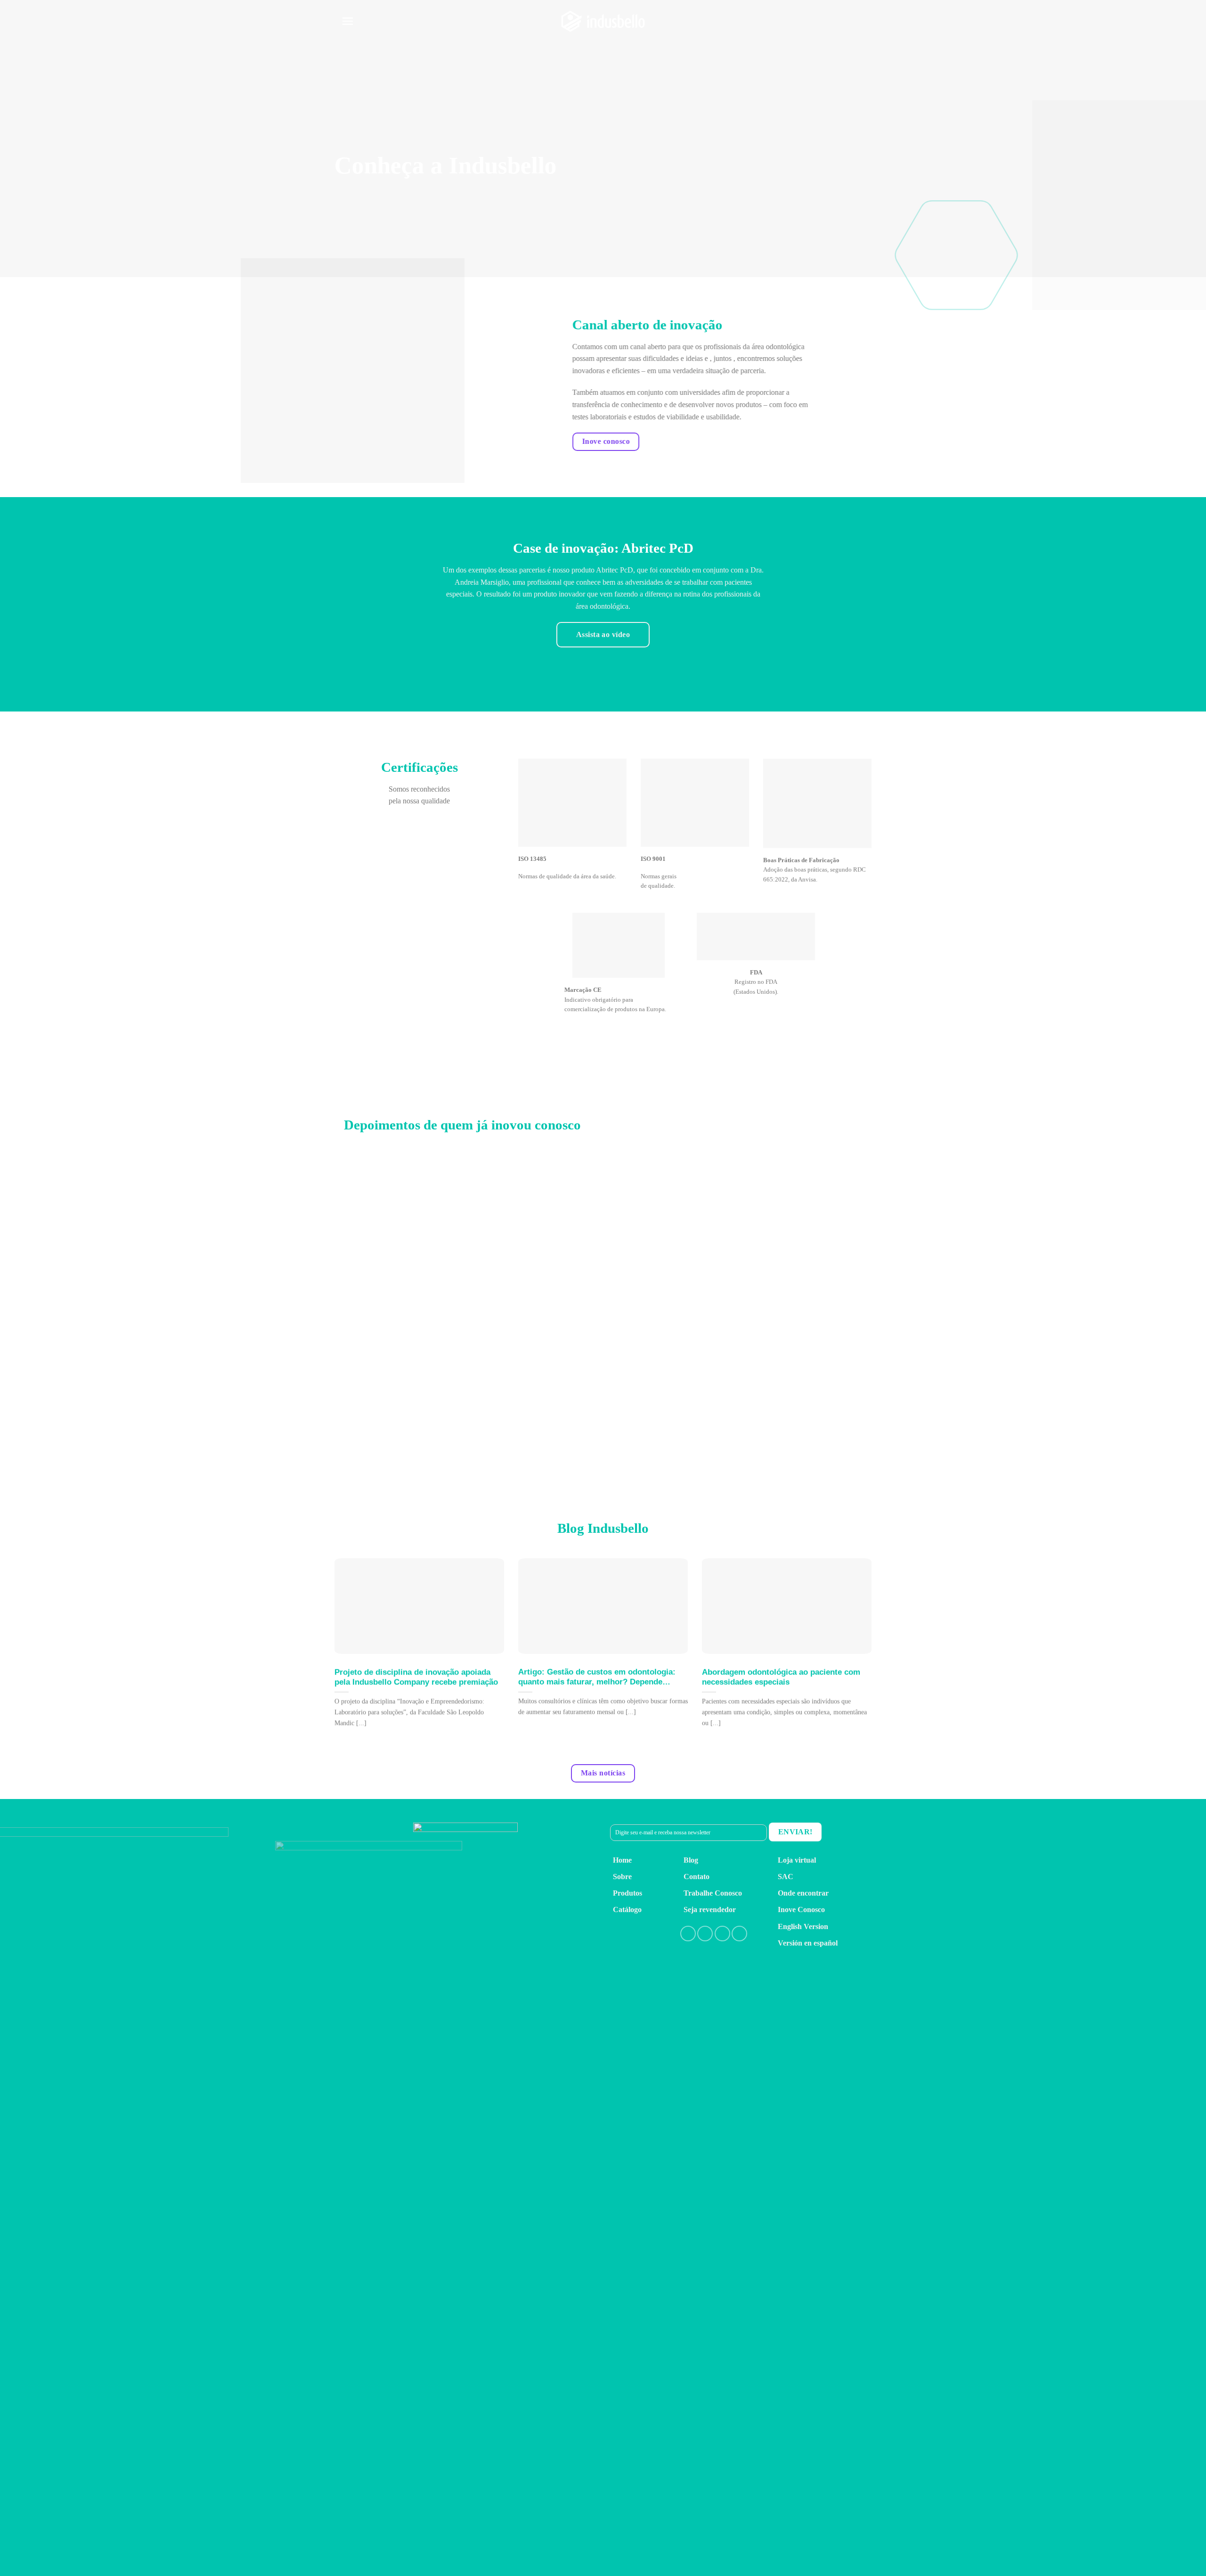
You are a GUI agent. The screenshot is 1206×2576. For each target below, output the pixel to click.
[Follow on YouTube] (739, 1934)
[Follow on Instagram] (705, 1934)
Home (622, 1860)
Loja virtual (797, 1860)
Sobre (622, 1877)
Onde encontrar (803, 1893)
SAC (786, 1877)
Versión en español (808, 1943)
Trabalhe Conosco (713, 1893)
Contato (697, 1877)
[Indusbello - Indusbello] (603, 21)
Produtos (627, 1893)
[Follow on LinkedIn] (722, 1934)
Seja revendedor (710, 1910)
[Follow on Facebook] (688, 1934)
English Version (803, 1926)
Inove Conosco (801, 1910)
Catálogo (627, 1910)
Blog (691, 1860)
